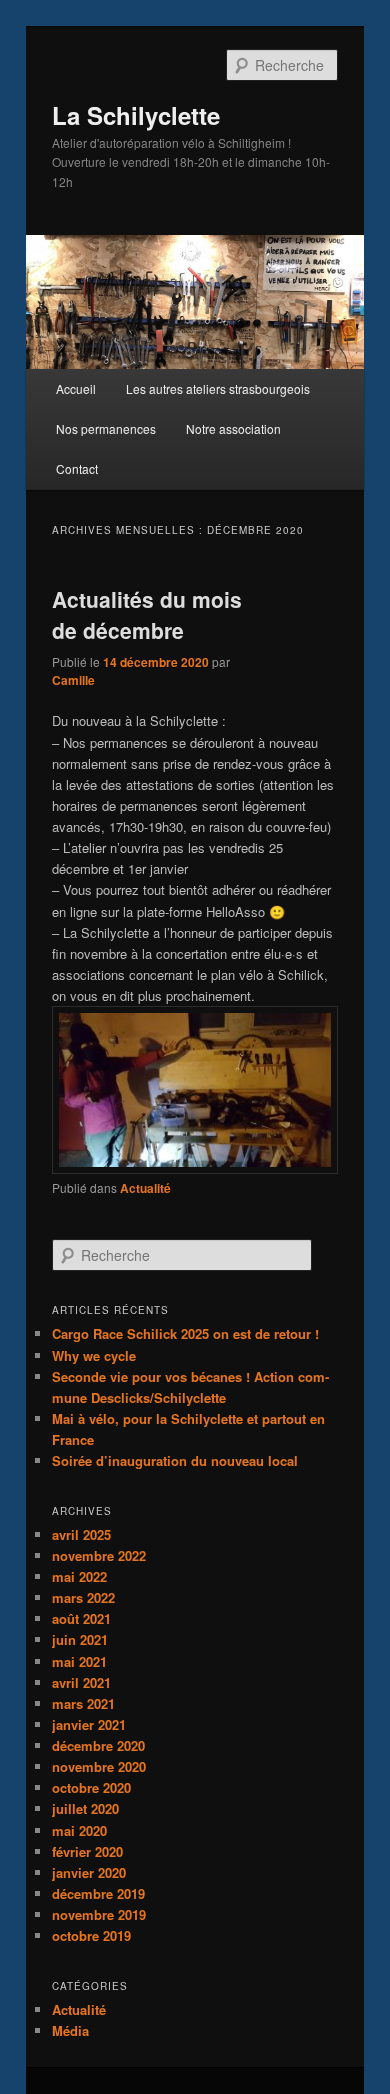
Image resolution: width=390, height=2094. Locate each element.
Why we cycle (94, 1355)
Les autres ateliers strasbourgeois (218, 388)
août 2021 (81, 1618)
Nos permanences (106, 428)
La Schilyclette (136, 115)
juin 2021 (80, 1639)
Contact (77, 468)
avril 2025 (81, 1534)
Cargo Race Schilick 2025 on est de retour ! (185, 1333)
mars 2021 (83, 1703)
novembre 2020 (99, 1766)
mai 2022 (79, 1576)
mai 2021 (79, 1661)
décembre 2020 (98, 1745)
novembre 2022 (99, 1555)
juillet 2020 (85, 1808)
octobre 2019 (91, 1935)
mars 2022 (83, 1597)
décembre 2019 (98, 1893)
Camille (73, 680)
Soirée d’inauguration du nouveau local (175, 1460)
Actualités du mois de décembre (147, 615)
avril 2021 (81, 1682)
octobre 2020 (91, 1787)
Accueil (76, 388)
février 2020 (87, 1851)
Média (70, 2030)
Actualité (145, 1188)
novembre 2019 (99, 1914)
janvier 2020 (89, 1872)
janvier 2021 (89, 1724)
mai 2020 (79, 1830)
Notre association (233, 428)
